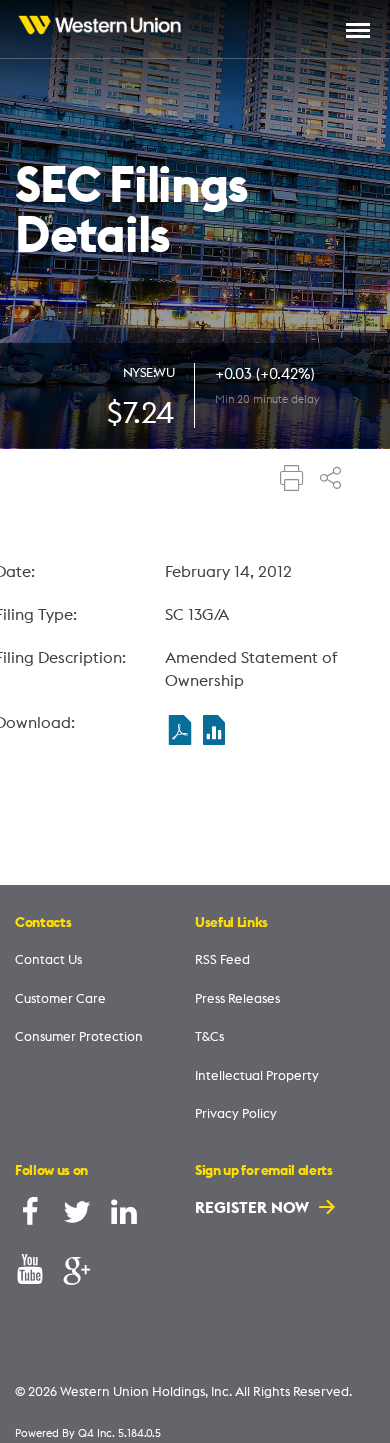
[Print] (292, 480)
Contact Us (48, 959)
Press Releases (237, 998)
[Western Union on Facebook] (30, 1216)
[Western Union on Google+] (77, 1273)
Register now (254, 1207)
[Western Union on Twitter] (77, 1216)
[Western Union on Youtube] (30, 1273)
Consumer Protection (79, 1036)
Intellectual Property (257, 1075)
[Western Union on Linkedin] (124, 1216)
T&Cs (209, 1036)
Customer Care (60, 998)
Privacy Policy (236, 1113)
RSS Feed (222, 959)
